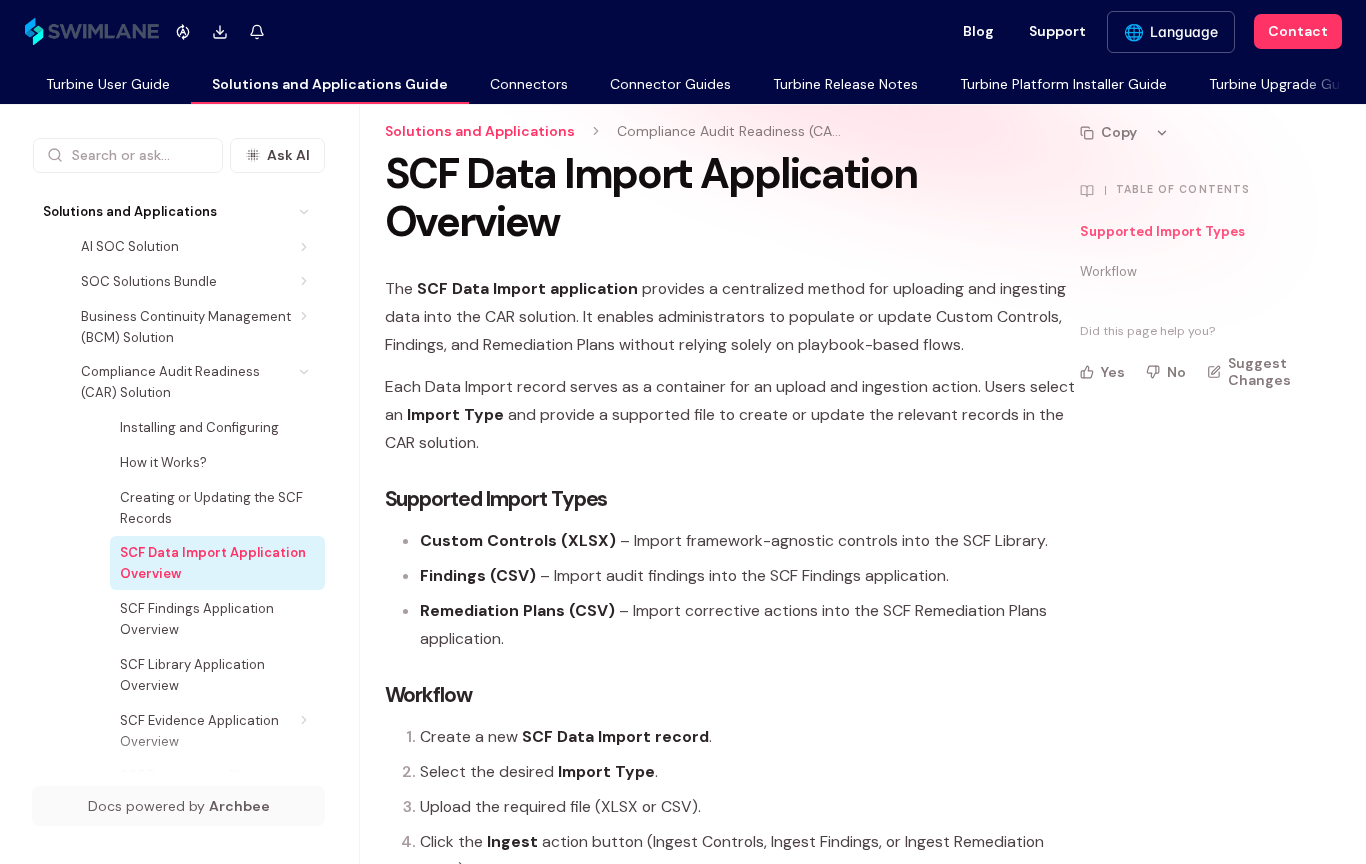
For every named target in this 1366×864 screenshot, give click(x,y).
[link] (108, 85)
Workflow (1108, 271)
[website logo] (92, 32)
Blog (978, 31)
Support (1057, 31)
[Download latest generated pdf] (220, 31)
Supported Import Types (1162, 231)
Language (1184, 31)
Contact (1298, 31)
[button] (304, 211)
